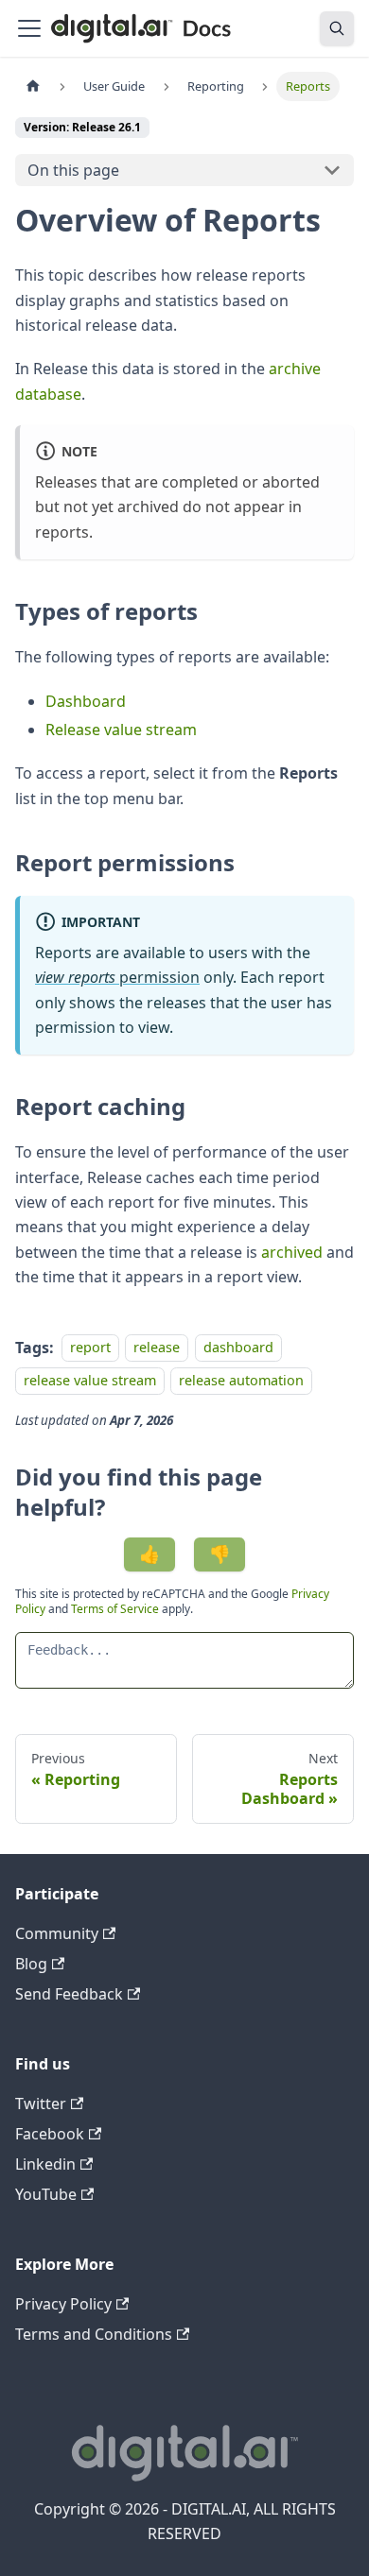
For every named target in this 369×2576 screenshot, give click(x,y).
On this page (73, 170)
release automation (241, 1380)
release (157, 1348)
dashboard (238, 1348)
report (90, 1348)
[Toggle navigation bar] (29, 28)
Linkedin (45, 2164)
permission (117, 977)
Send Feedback (69, 1994)
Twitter (41, 2104)
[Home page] (33, 86)
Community (57, 1933)
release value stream (90, 1380)
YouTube (46, 2194)
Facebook (50, 2134)
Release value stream (121, 730)
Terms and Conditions (94, 2334)
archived (292, 1252)
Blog (31, 1964)
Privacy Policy (63, 2304)
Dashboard (86, 701)
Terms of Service (115, 1609)
